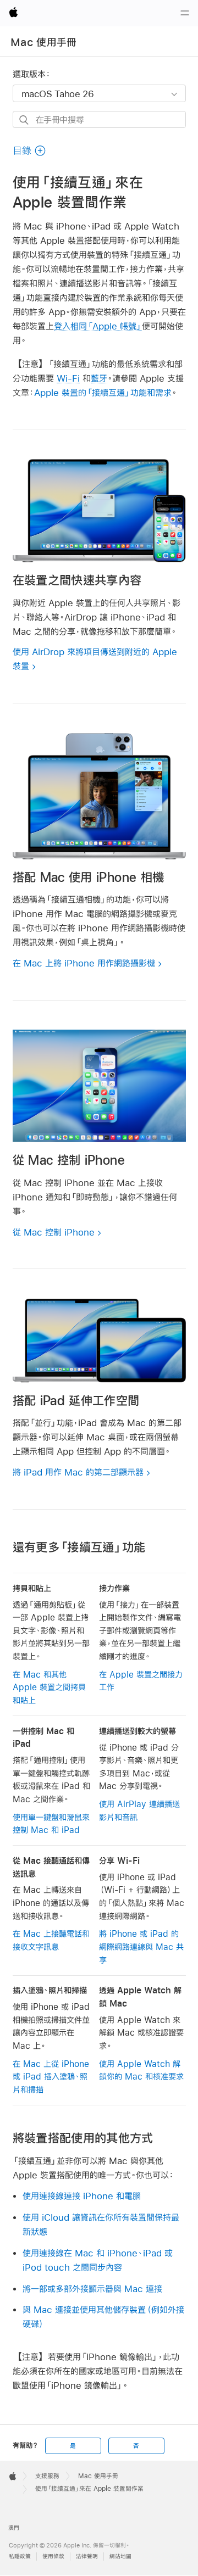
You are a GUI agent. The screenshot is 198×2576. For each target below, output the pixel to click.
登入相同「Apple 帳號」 (98, 326)
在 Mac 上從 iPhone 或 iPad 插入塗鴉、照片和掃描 (51, 2077)
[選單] (185, 13)
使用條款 (53, 2557)
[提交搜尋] (24, 120)
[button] (30, 151)
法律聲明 (87, 2557)
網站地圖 (120, 2557)
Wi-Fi (68, 378)
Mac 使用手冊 (44, 42)
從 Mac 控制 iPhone (54, 1232)
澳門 (14, 2528)
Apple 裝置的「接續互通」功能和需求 (103, 392)
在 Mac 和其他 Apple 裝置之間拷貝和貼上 (49, 1687)
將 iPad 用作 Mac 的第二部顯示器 (78, 1472)
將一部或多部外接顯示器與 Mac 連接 (92, 2289)
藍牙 (99, 378)
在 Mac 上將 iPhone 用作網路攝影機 (84, 963)
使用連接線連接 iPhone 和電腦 (82, 2196)
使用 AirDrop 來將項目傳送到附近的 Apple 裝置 (95, 659)
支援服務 (47, 2476)
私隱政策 (20, 2557)
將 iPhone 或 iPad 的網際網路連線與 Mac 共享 (141, 1947)
